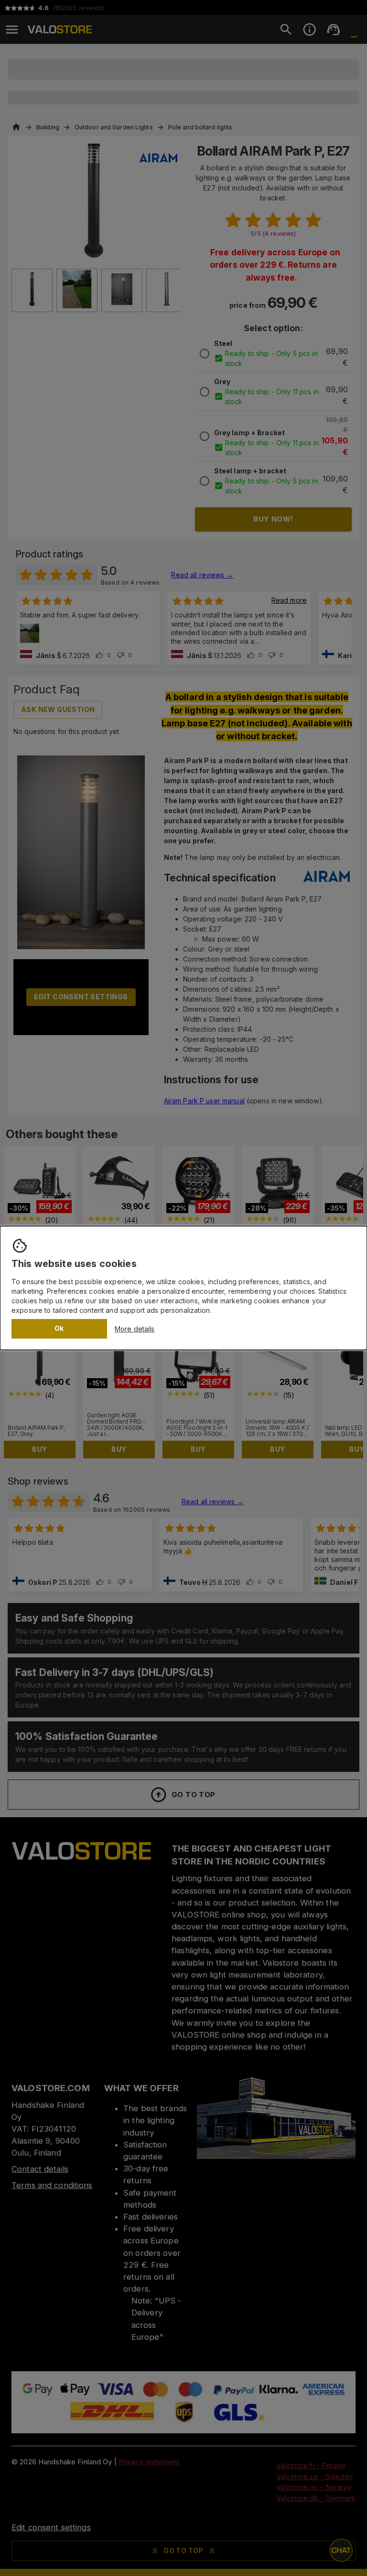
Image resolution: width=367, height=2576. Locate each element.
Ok (59, 1328)
